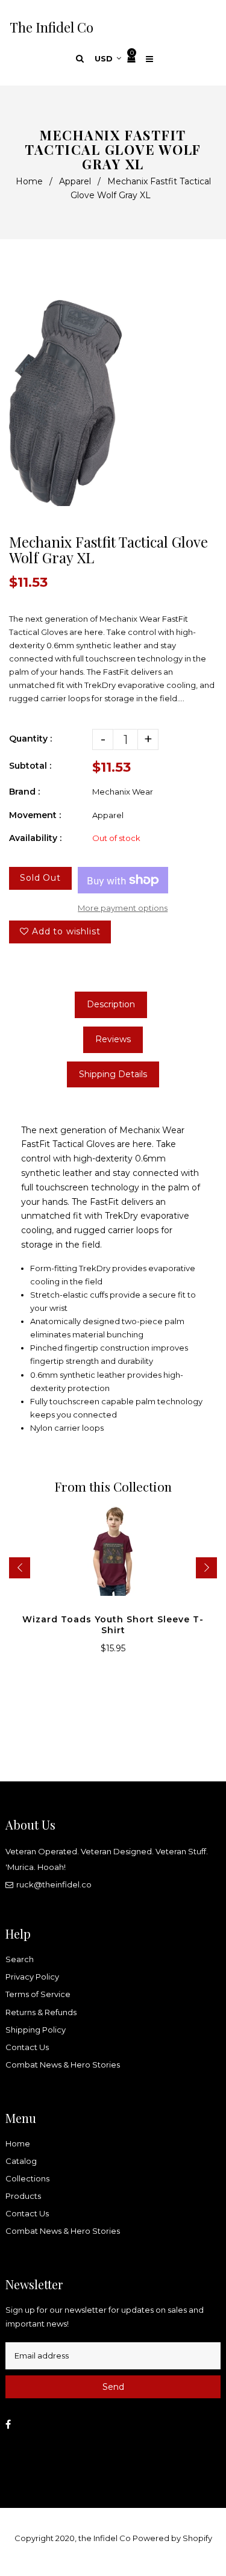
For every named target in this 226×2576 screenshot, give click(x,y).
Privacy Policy (32, 1977)
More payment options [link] (123, 908)
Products (23, 2196)
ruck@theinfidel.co (54, 1884)
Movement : (35, 815)
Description (111, 1004)
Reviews (113, 1039)
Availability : (35, 838)
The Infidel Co (52, 27)
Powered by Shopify (172, 2538)
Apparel (75, 181)
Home (29, 181)
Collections (27, 2178)
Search (20, 1959)
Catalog (21, 2161)
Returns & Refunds (41, 2012)
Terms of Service (38, 1994)
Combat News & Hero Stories (63, 2065)
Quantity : (30, 739)
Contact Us (27, 2047)
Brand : (24, 792)
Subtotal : (30, 766)
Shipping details (113, 1074)
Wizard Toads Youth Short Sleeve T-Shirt (113, 1625)
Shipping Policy (36, 2030)
